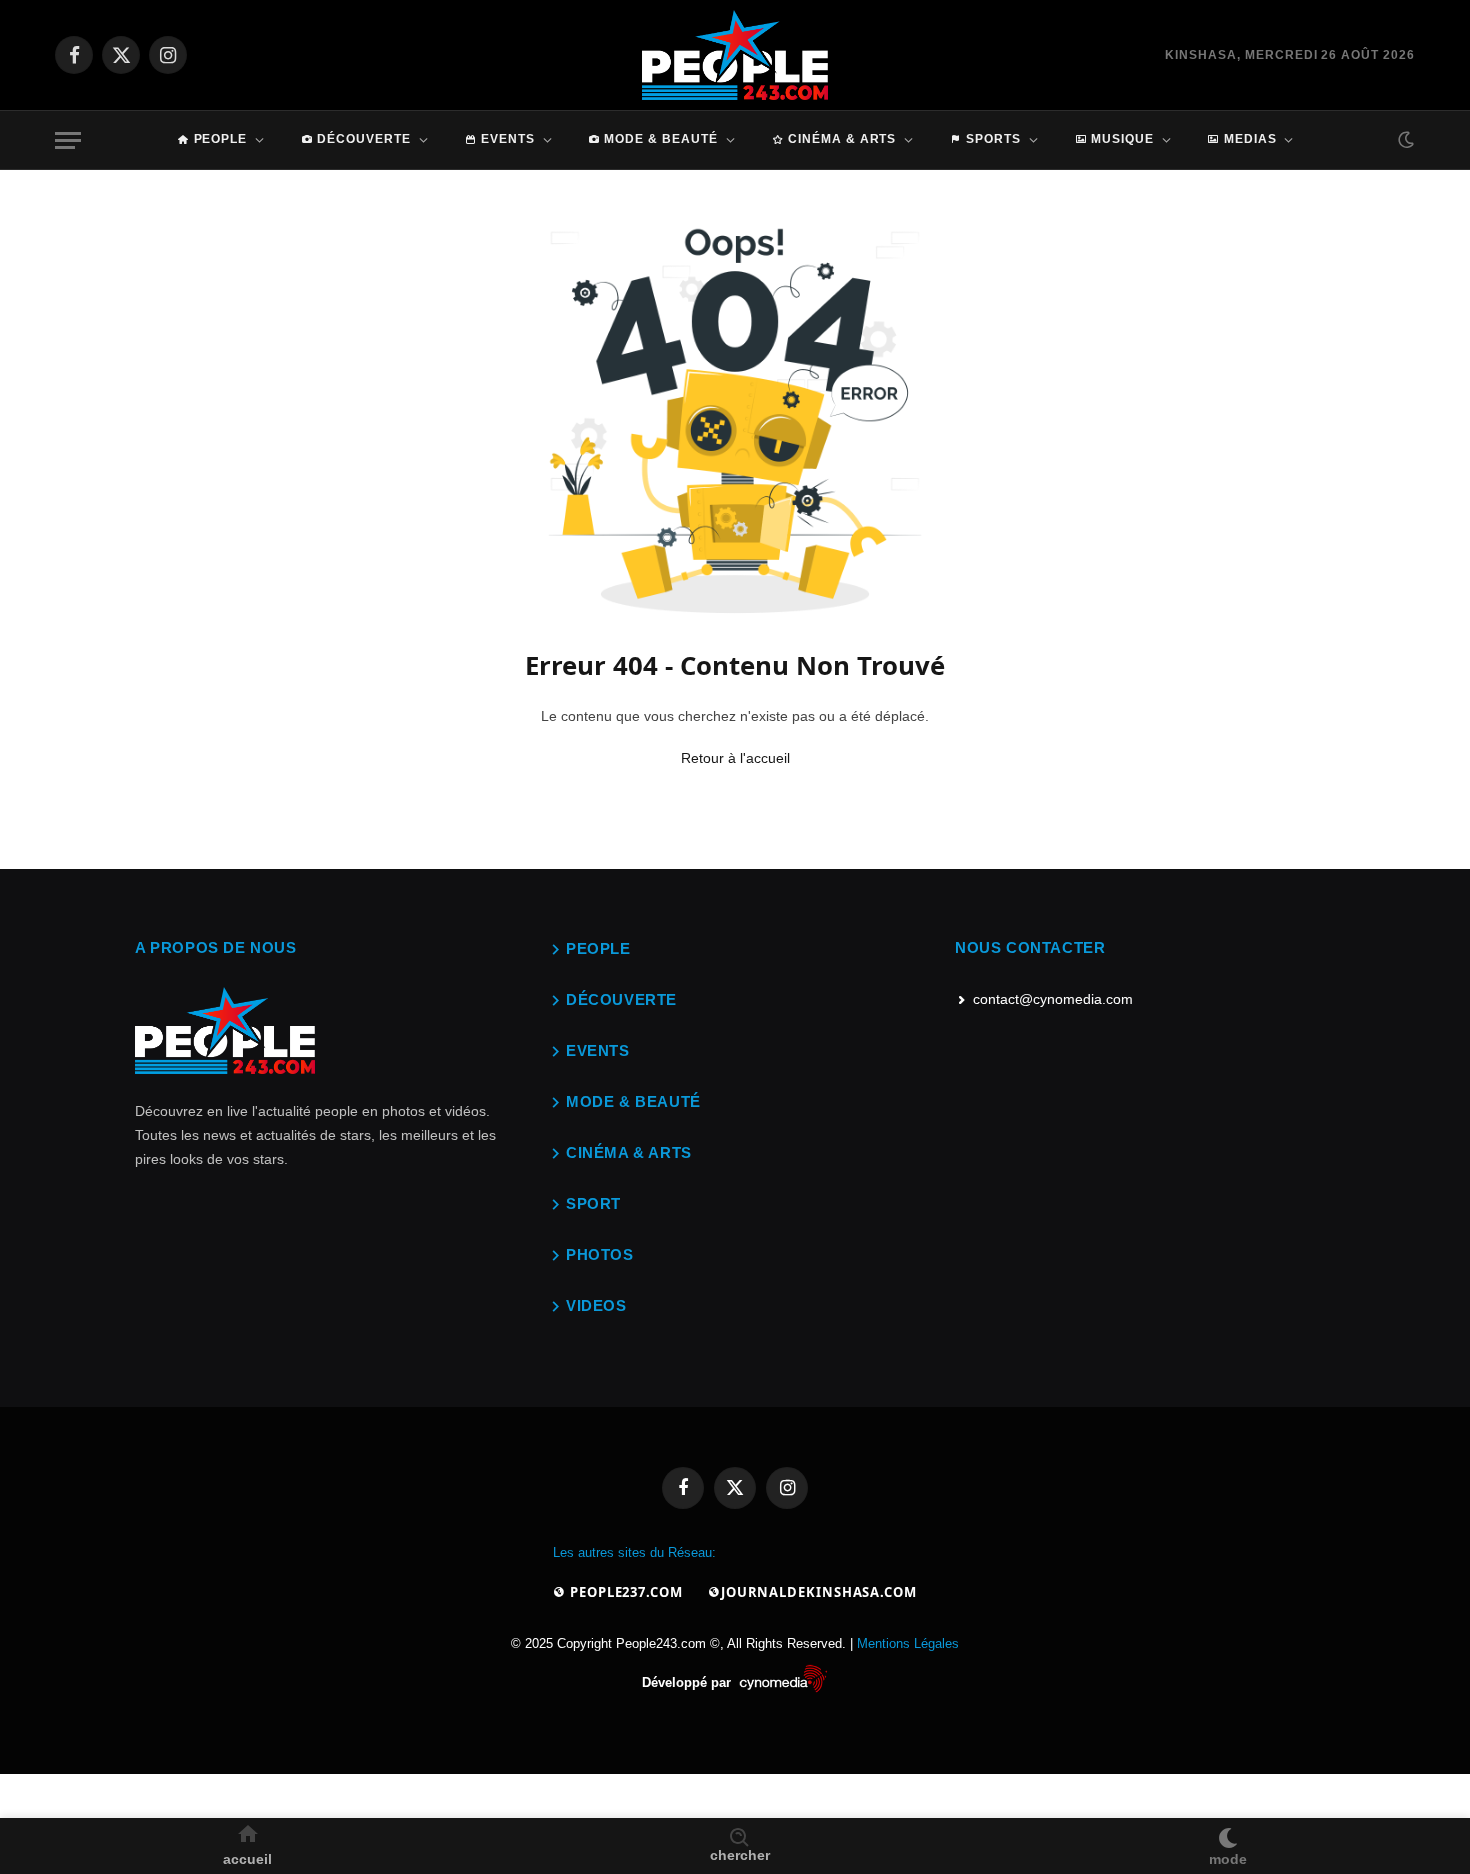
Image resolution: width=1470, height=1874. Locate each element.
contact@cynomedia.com (1053, 999)
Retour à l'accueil (735, 758)
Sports (993, 139)
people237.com (624, 1592)
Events (508, 139)
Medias (1250, 139)
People (221, 139)
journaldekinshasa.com (819, 1592)
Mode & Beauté (660, 139)
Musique (1122, 139)
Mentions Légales (908, 1643)
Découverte (364, 139)
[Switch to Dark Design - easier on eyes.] (1404, 140)
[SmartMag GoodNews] (735, 55)
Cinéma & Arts (842, 139)
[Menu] (68, 140)
